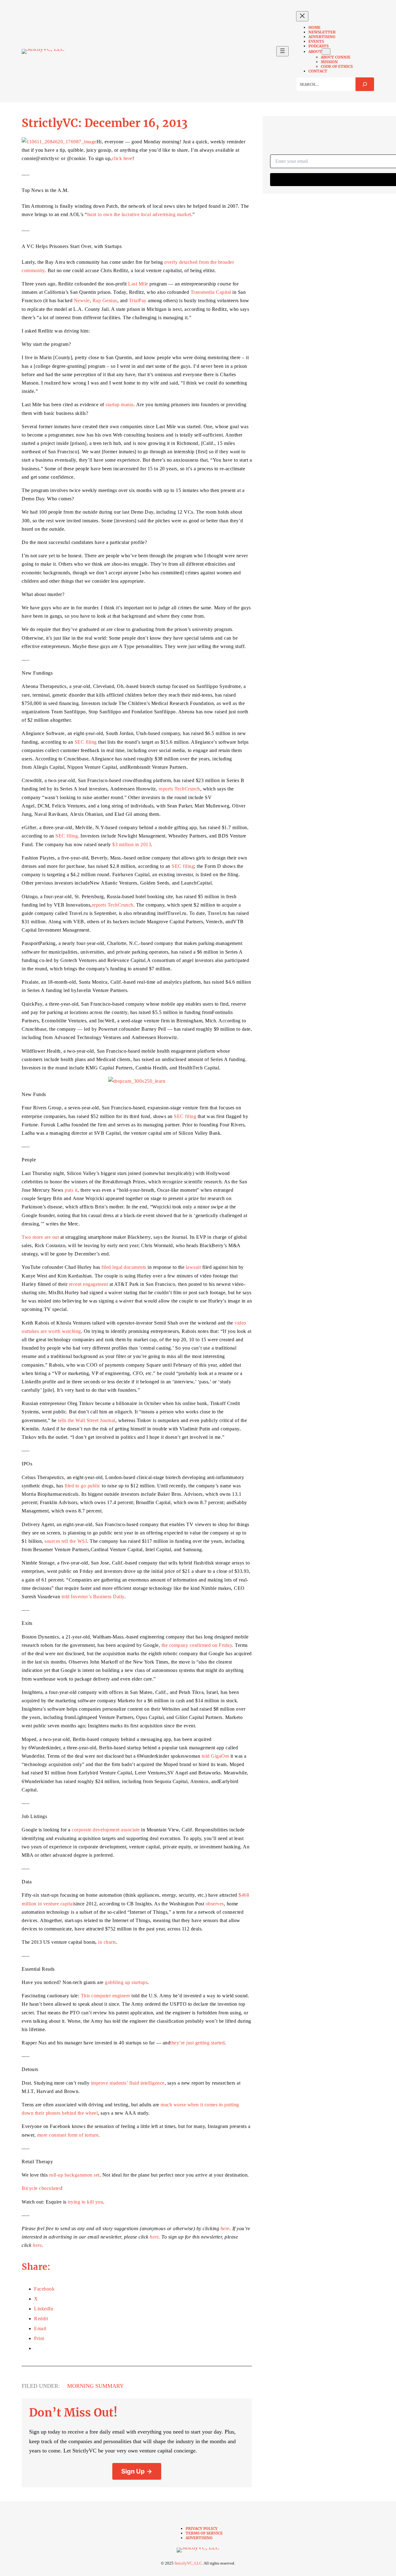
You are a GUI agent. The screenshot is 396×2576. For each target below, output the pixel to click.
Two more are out (40, 1237)
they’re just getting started (197, 2043)
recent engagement (89, 1284)
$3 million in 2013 (132, 844)
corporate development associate (106, 1830)
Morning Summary (95, 2386)
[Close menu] (302, 16)
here (225, 2228)
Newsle (82, 300)
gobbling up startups (126, 1982)
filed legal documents (124, 1267)
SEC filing (86, 742)
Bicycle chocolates (41, 2188)
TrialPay (138, 300)
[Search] (365, 84)
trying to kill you (85, 2202)
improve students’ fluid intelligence (128, 2083)
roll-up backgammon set (74, 2175)
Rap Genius (105, 300)
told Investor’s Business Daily (93, 1597)
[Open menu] (282, 51)
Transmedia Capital (211, 292)
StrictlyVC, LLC (188, 2563)
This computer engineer (105, 1996)
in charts (107, 1942)
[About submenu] (326, 52)
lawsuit (194, 1267)
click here (122, 158)
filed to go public (83, 1486)
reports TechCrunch (179, 789)
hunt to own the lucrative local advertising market (139, 214)
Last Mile (138, 284)
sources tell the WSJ (66, 1541)
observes (215, 1904)
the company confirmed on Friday (197, 1645)
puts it (71, 1190)
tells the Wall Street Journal (87, 1420)
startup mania (120, 405)
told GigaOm (215, 1756)
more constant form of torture (68, 2135)
